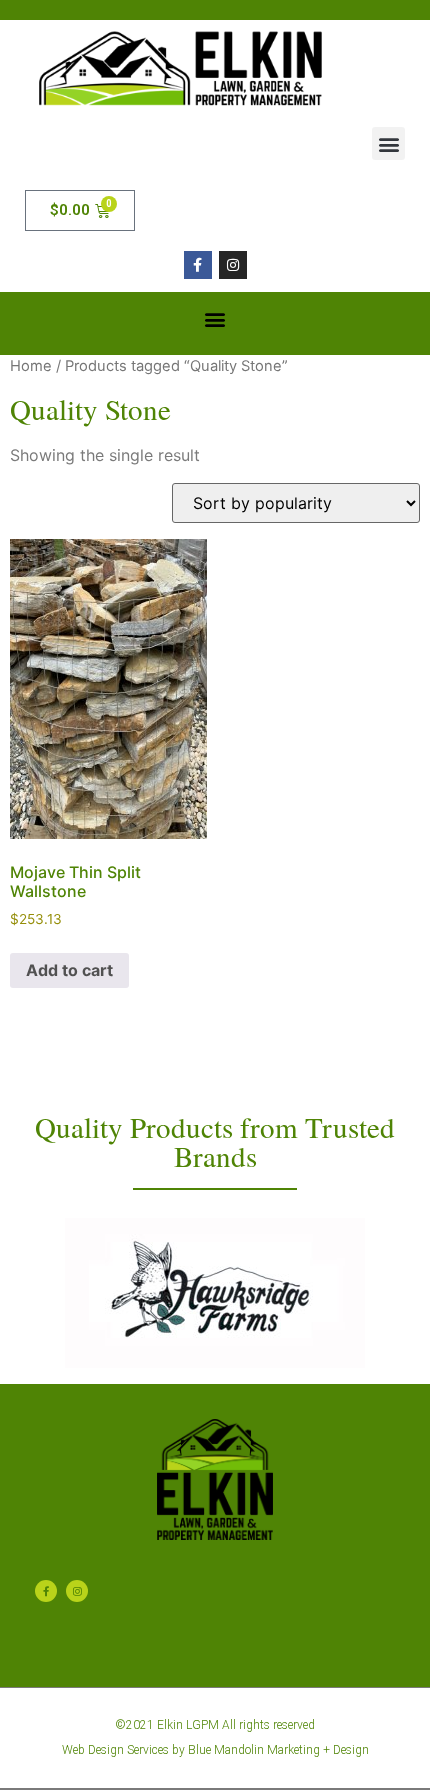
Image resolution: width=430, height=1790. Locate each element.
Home (31, 366)
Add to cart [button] (69, 970)
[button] (388, 143)
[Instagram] (233, 265)
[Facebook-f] (198, 265)
